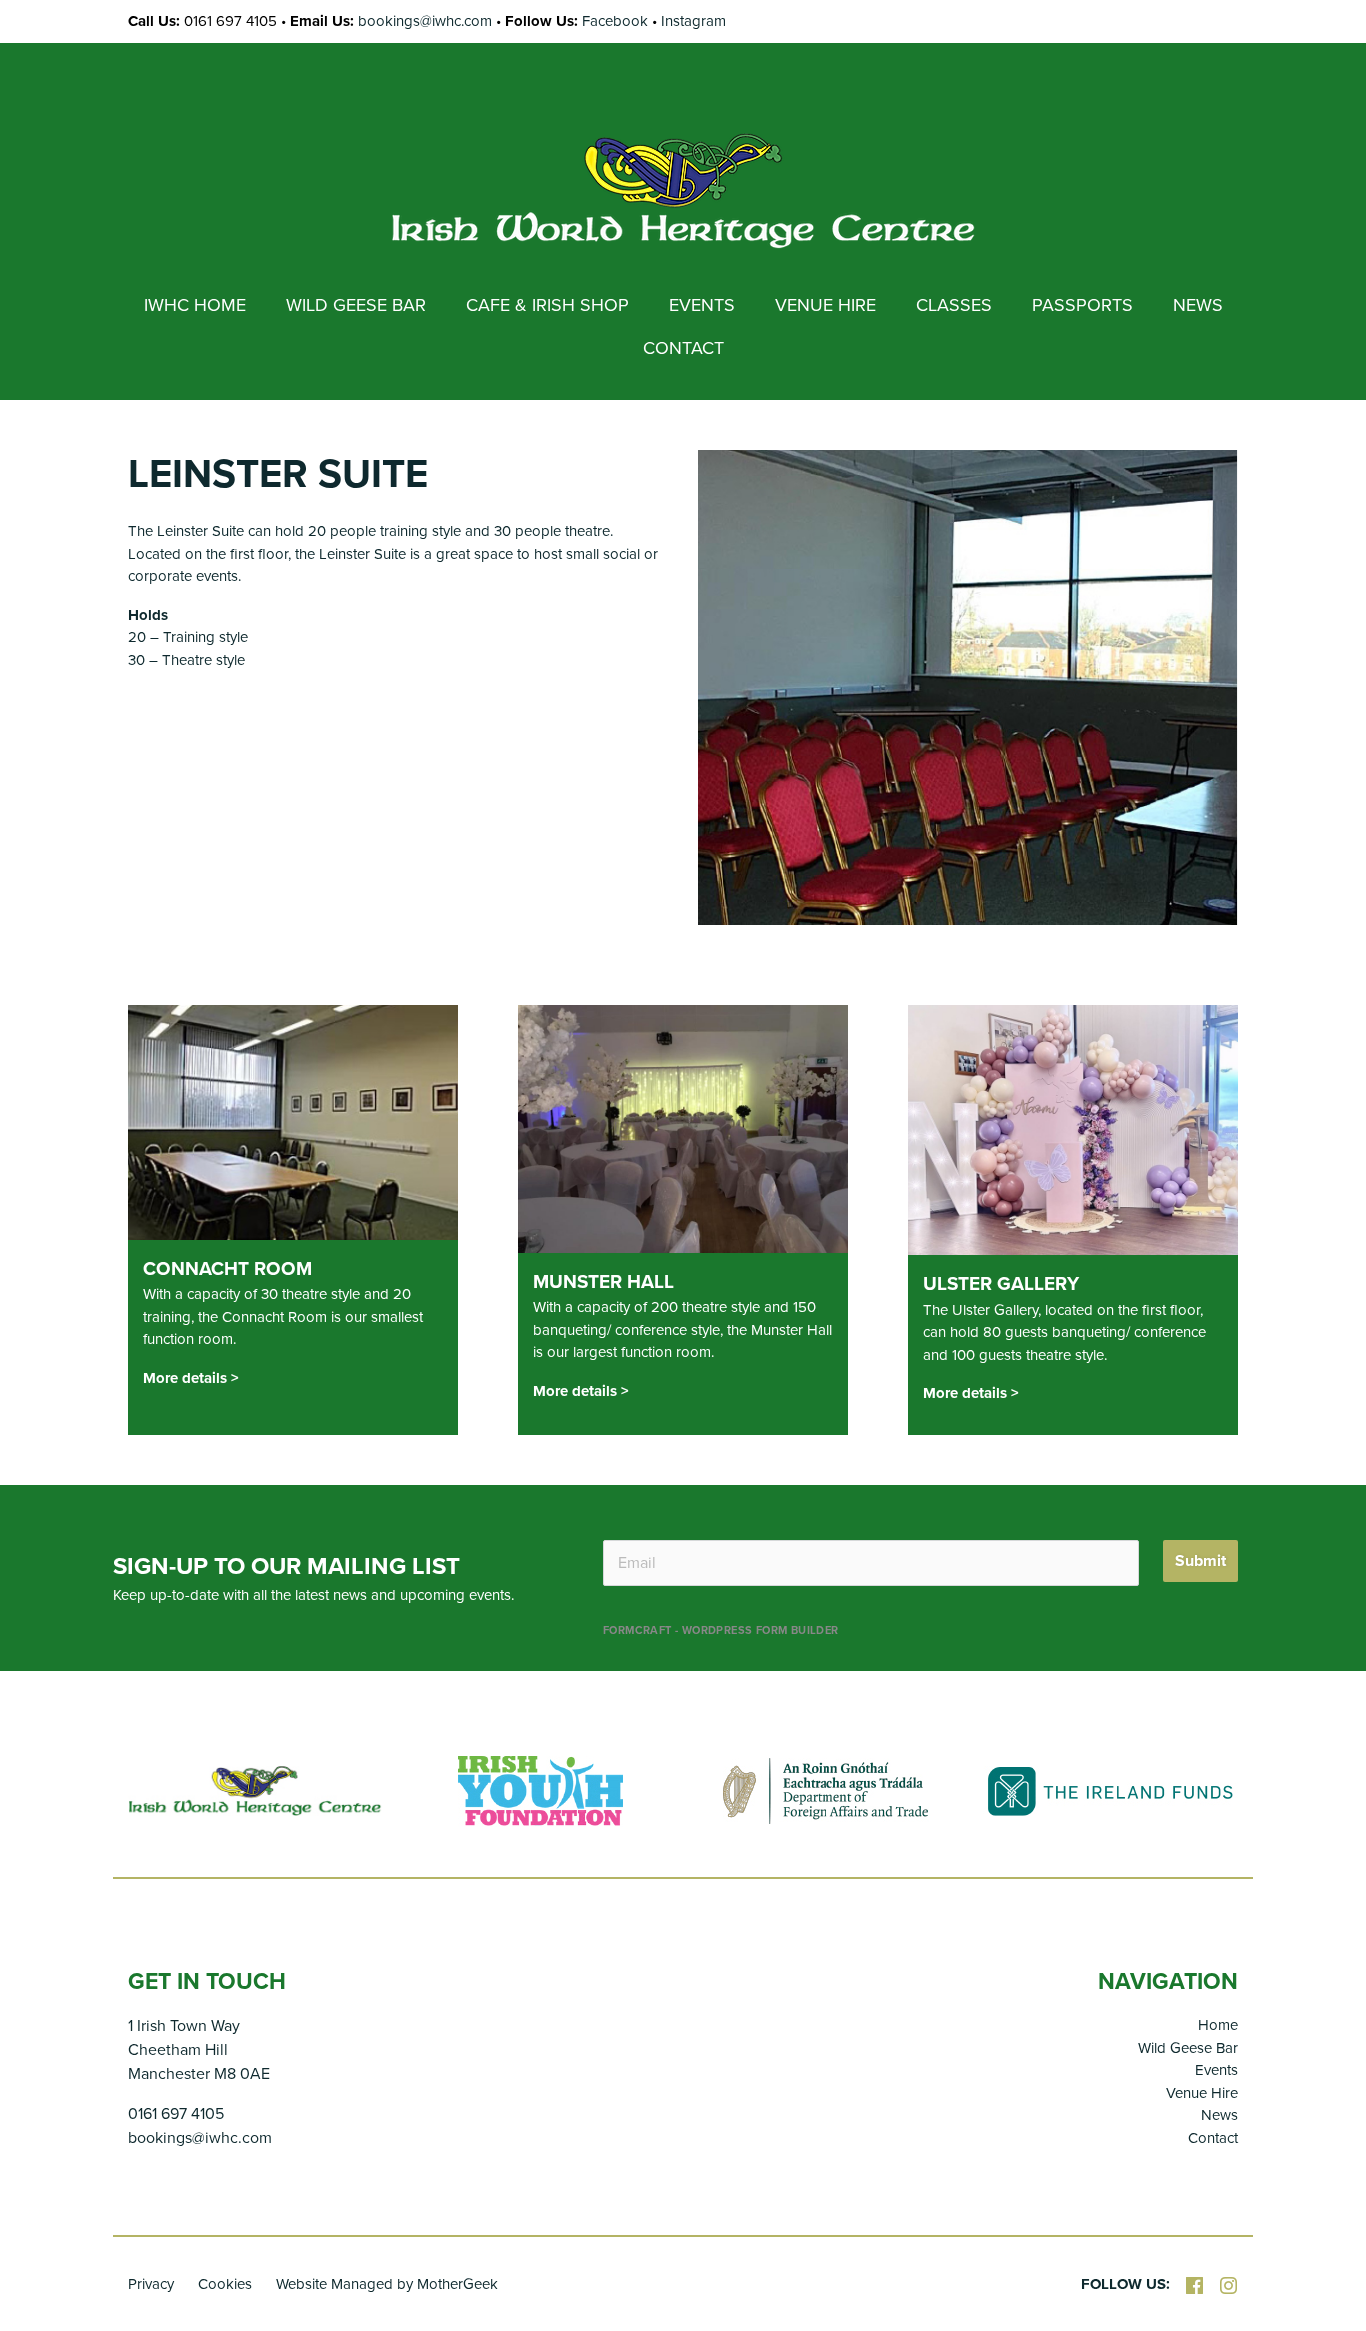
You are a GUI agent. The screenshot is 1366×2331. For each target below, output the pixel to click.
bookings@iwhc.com (425, 21)
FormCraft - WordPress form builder (721, 1630)
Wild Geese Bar (1188, 2048)
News (1219, 2115)
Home (1218, 2025)
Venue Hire (1202, 2093)
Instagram (693, 21)
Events (1216, 2070)
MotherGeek (457, 2284)
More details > (191, 1378)
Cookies (225, 2284)
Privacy (151, 2284)
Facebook (615, 21)
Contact (1213, 2138)
